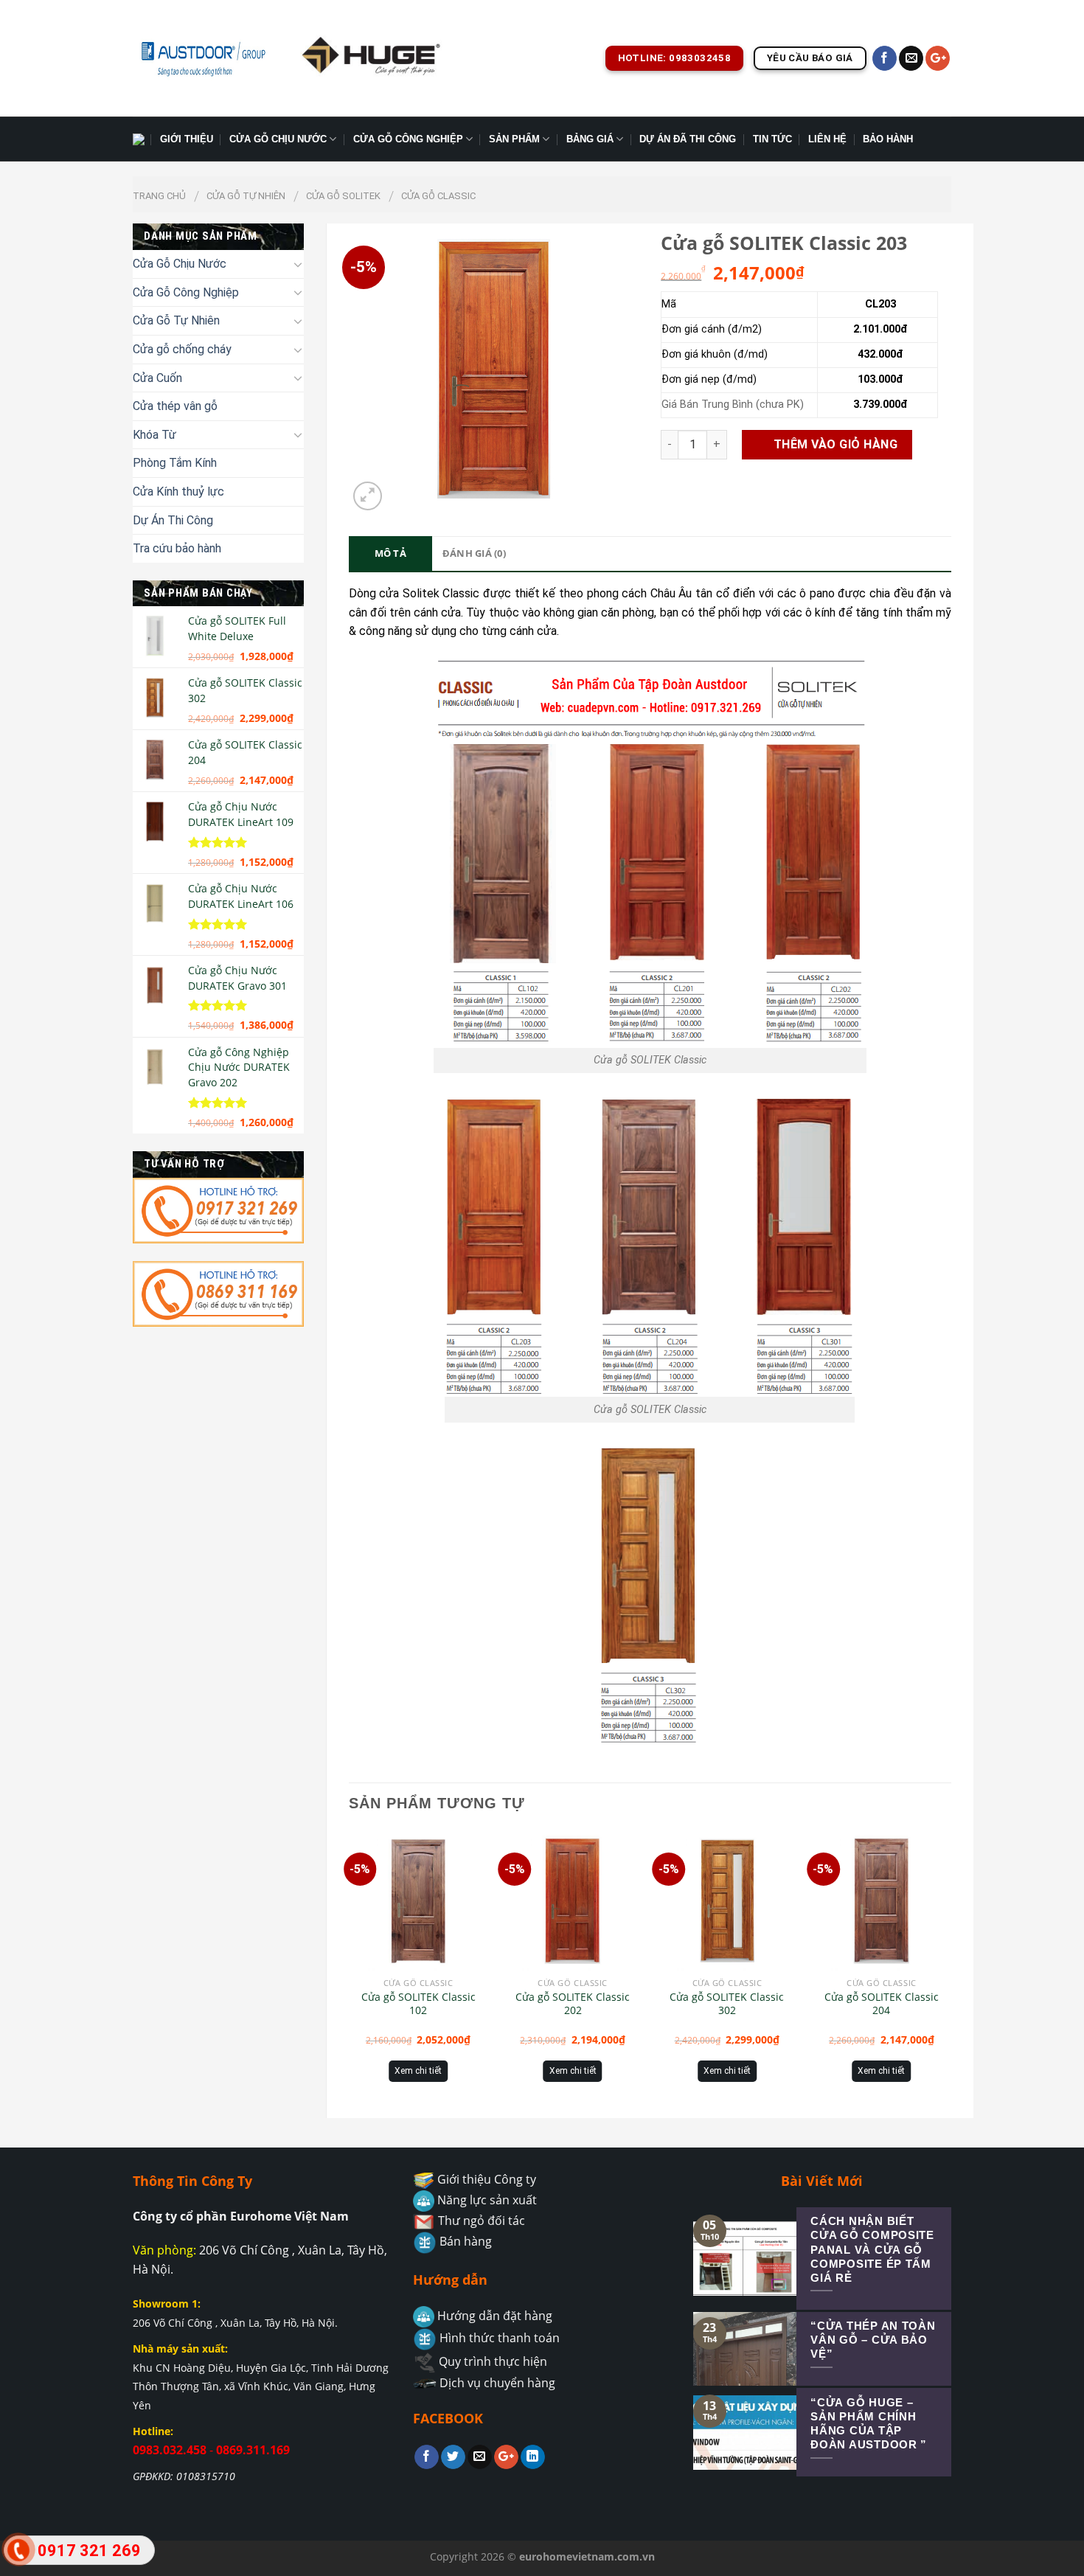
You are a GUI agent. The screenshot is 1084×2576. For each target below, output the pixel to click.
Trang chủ (159, 196)
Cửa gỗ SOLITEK (343, 196)
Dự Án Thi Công (173, 520)
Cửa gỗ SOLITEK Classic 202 (573, 2004)
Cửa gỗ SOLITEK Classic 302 (727, 2004)
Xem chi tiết (418, 2071)
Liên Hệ (827, 139)
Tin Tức (772, 139)
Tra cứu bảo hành (177, 548)
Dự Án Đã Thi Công (688, 139)
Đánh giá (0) (474, 553)
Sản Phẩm (514, 139)
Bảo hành (888, 139)
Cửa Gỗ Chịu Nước (278, 139)
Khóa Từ (154, 435)
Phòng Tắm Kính (175, 463)
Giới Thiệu (187, 139)
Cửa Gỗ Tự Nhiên (246, 196)
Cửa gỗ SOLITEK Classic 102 (418, 2004)
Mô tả (390, 553)
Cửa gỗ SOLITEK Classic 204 (882, 2004)
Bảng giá (590, 139)
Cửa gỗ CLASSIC (438, 196)
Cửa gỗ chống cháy (182, 349)
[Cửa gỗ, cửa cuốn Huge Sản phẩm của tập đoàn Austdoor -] (203, 58)
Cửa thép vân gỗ (175, 406)
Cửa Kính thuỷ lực (178, 492)
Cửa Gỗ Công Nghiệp (408, 139)
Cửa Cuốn (157, 378)
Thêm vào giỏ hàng (835, 444)
